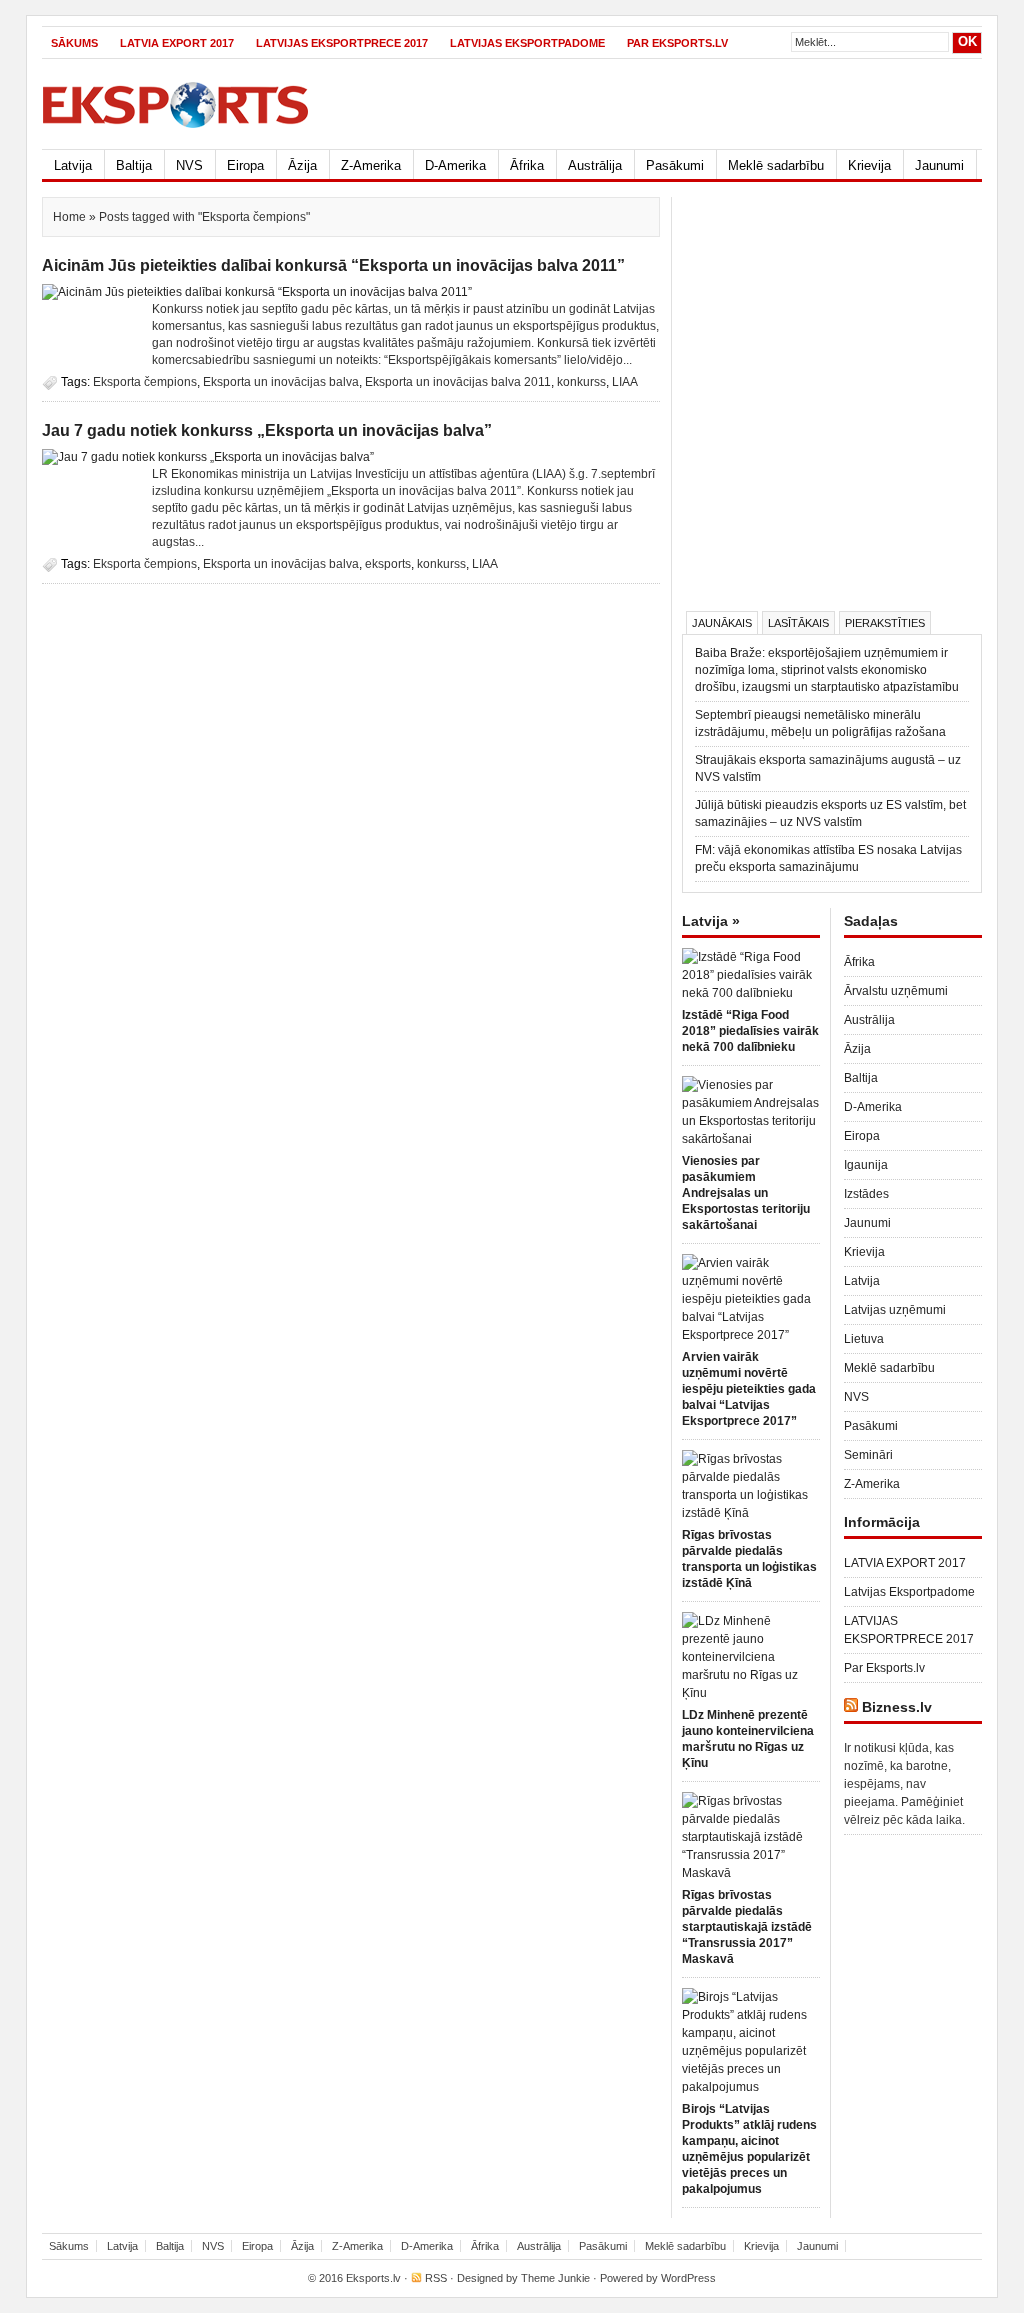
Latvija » (711, 921)
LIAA (625, 382)
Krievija (869, 165)
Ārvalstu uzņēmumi (896, 991)
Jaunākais (722, 623)
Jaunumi (939, 165)
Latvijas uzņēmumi (895, 1310)
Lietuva (864, 1339)
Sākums (74, 43)
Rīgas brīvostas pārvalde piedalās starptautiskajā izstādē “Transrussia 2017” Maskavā (747, 1927)
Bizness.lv (897, 1707)
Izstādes (866, 1194)
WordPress (688, 2278)
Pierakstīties (885, 623)
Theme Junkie (555, 2278)
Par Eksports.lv (677, 43)
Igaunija (866, 1165)
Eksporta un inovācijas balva (281, 382)
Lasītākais (798, 623)
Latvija (73, 165)
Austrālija (595, 165)
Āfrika (527, 165)
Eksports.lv (373, 2278)
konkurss (581, 382)
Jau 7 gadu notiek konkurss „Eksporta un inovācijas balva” (267, 430)
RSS (436, 2278)
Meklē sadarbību (776, 165)
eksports (388, 564)
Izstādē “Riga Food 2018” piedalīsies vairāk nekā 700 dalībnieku (750, 1031)
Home (69, 217)
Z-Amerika (371, 165)
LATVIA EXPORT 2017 (177, 43)
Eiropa (245, 165)
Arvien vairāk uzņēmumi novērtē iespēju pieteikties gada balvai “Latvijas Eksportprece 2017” (749, 1389)
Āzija (302, 165)
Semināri (868, 1455)
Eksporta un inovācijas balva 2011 (458, 382)
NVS (189, 165)
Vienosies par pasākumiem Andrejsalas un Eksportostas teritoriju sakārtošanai (746, 1193)
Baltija (134, 165)
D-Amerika (455, 165)
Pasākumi (675, 165)
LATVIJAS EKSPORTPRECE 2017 (342, 43)
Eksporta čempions (145, 382)
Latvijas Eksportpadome (527, 43)
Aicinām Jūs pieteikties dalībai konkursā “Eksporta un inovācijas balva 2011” (333, 265)
